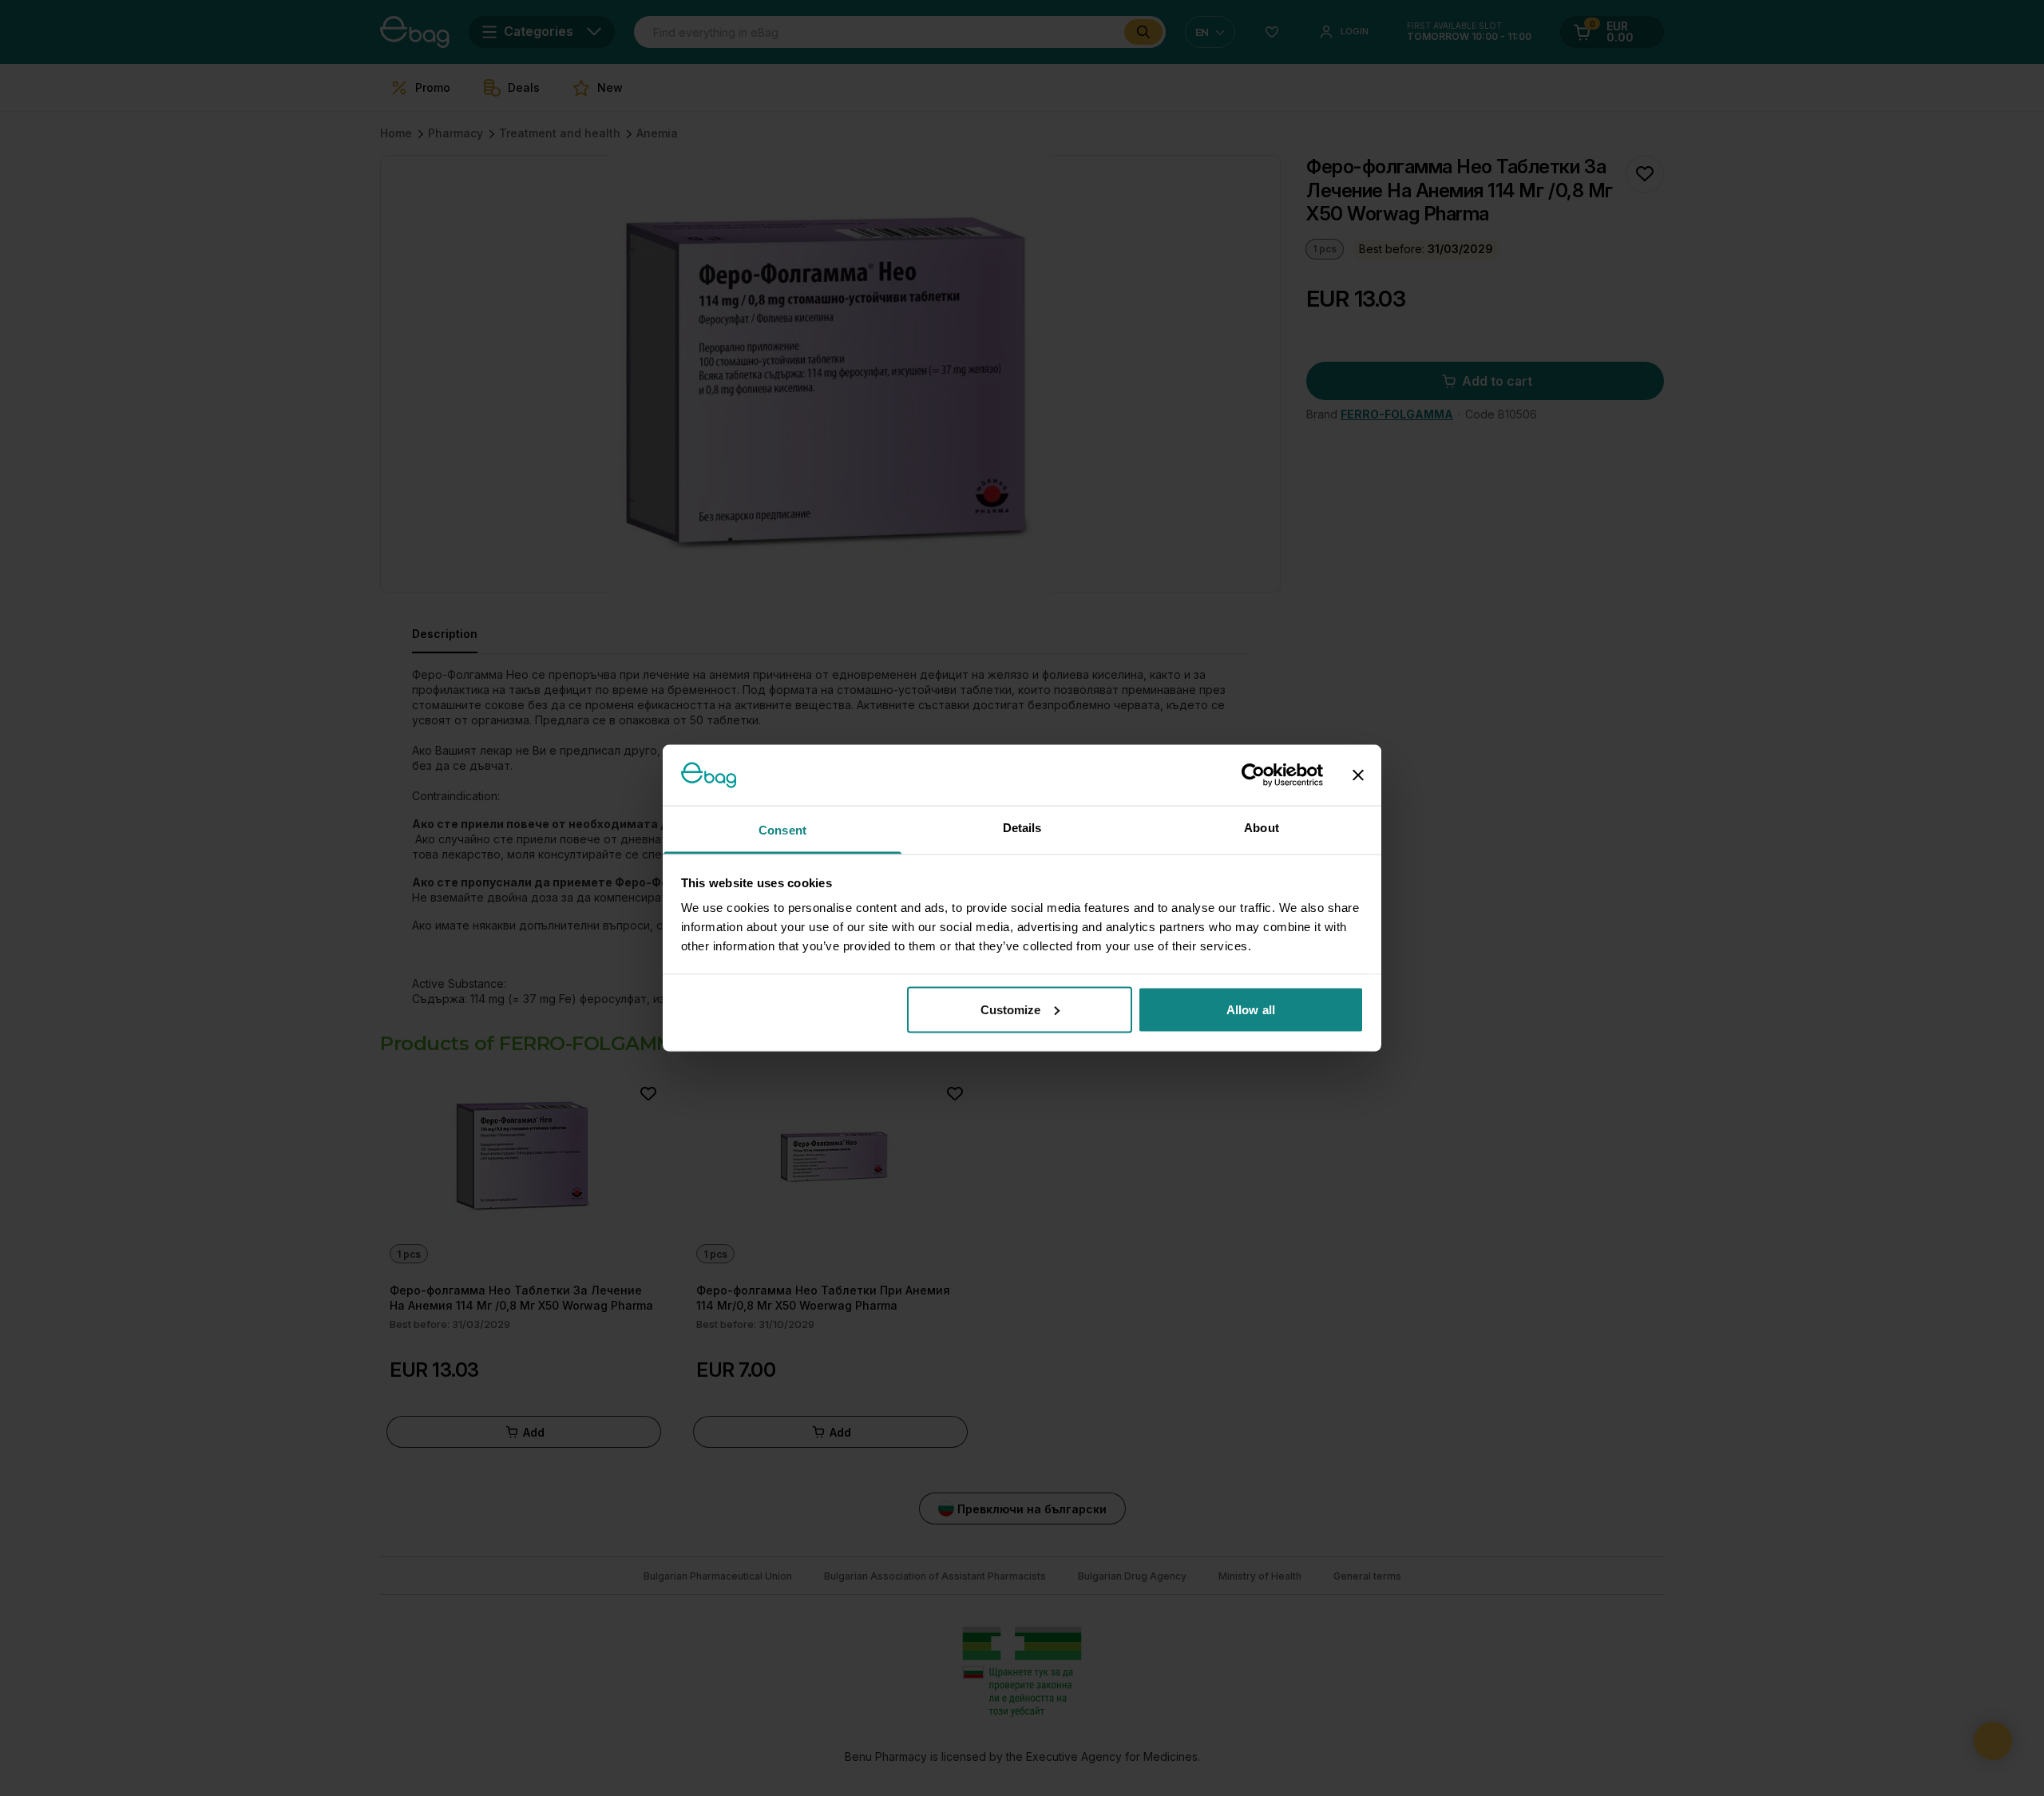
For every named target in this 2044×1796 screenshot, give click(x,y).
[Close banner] (1358, 775)
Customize (1011, 1009)
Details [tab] (1022, 828)
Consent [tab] (782, 830)
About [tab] (1262, 828)
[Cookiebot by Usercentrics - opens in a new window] (1253, 775)
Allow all (1251, 1009)
